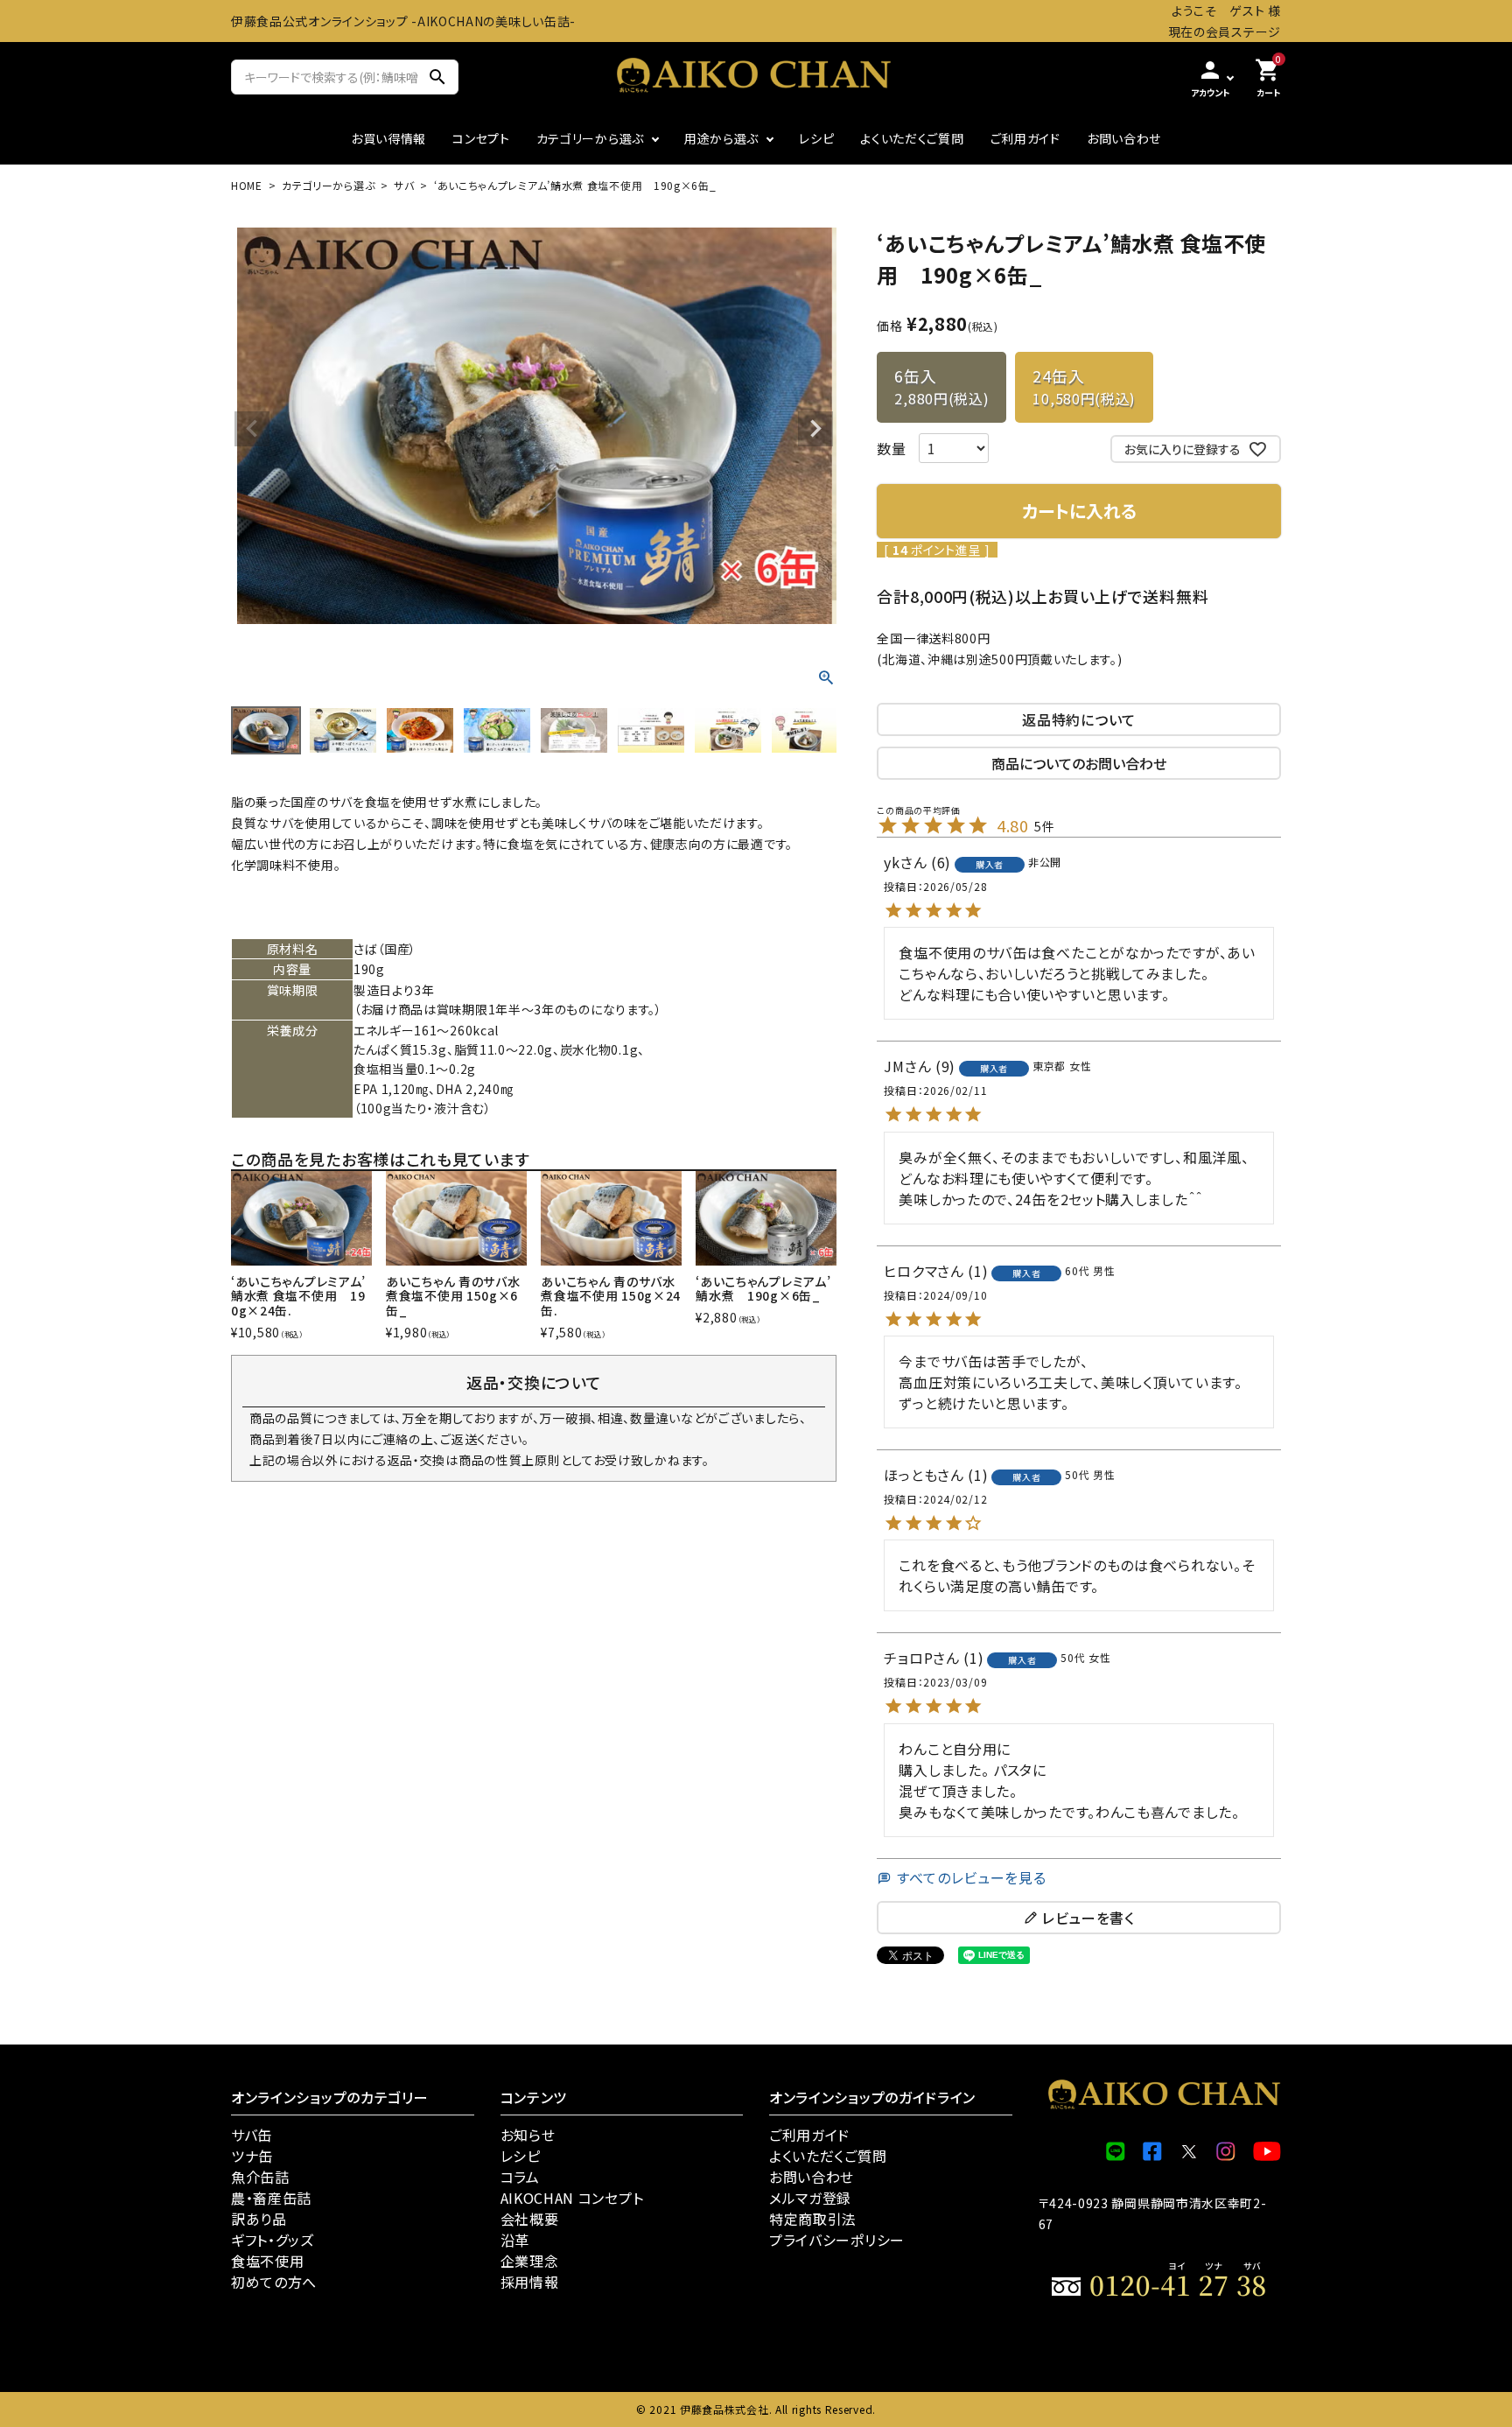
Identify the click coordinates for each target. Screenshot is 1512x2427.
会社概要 (530, 2219)
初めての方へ (274, 2282)
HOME (247, 185)
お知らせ (528, 2135)
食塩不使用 (268, 2261)
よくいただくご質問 (912, 138)
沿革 (515, 2240)
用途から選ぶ (721, 138)
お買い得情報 (388, 138)
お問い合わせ (1124, 138)
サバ (404, 185)
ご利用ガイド (1025, 138)
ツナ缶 (252, 2156)
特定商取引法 (813, 2219)
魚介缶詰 (260, 2177)
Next (815, 429)
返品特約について (1079, 719)
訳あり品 (259, 2219)
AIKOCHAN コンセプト (572, 2198)
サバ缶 (252, 2135)
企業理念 (530, 2261)
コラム (520, 2177)
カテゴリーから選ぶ (590, 138)
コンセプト (481, 138)
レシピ (816, 138)
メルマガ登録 (810, 2198)
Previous (252, 429)
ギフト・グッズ (273, 2240)
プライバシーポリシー (837, 2240)
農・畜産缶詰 (271, 2198)
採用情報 (530, 2282)
